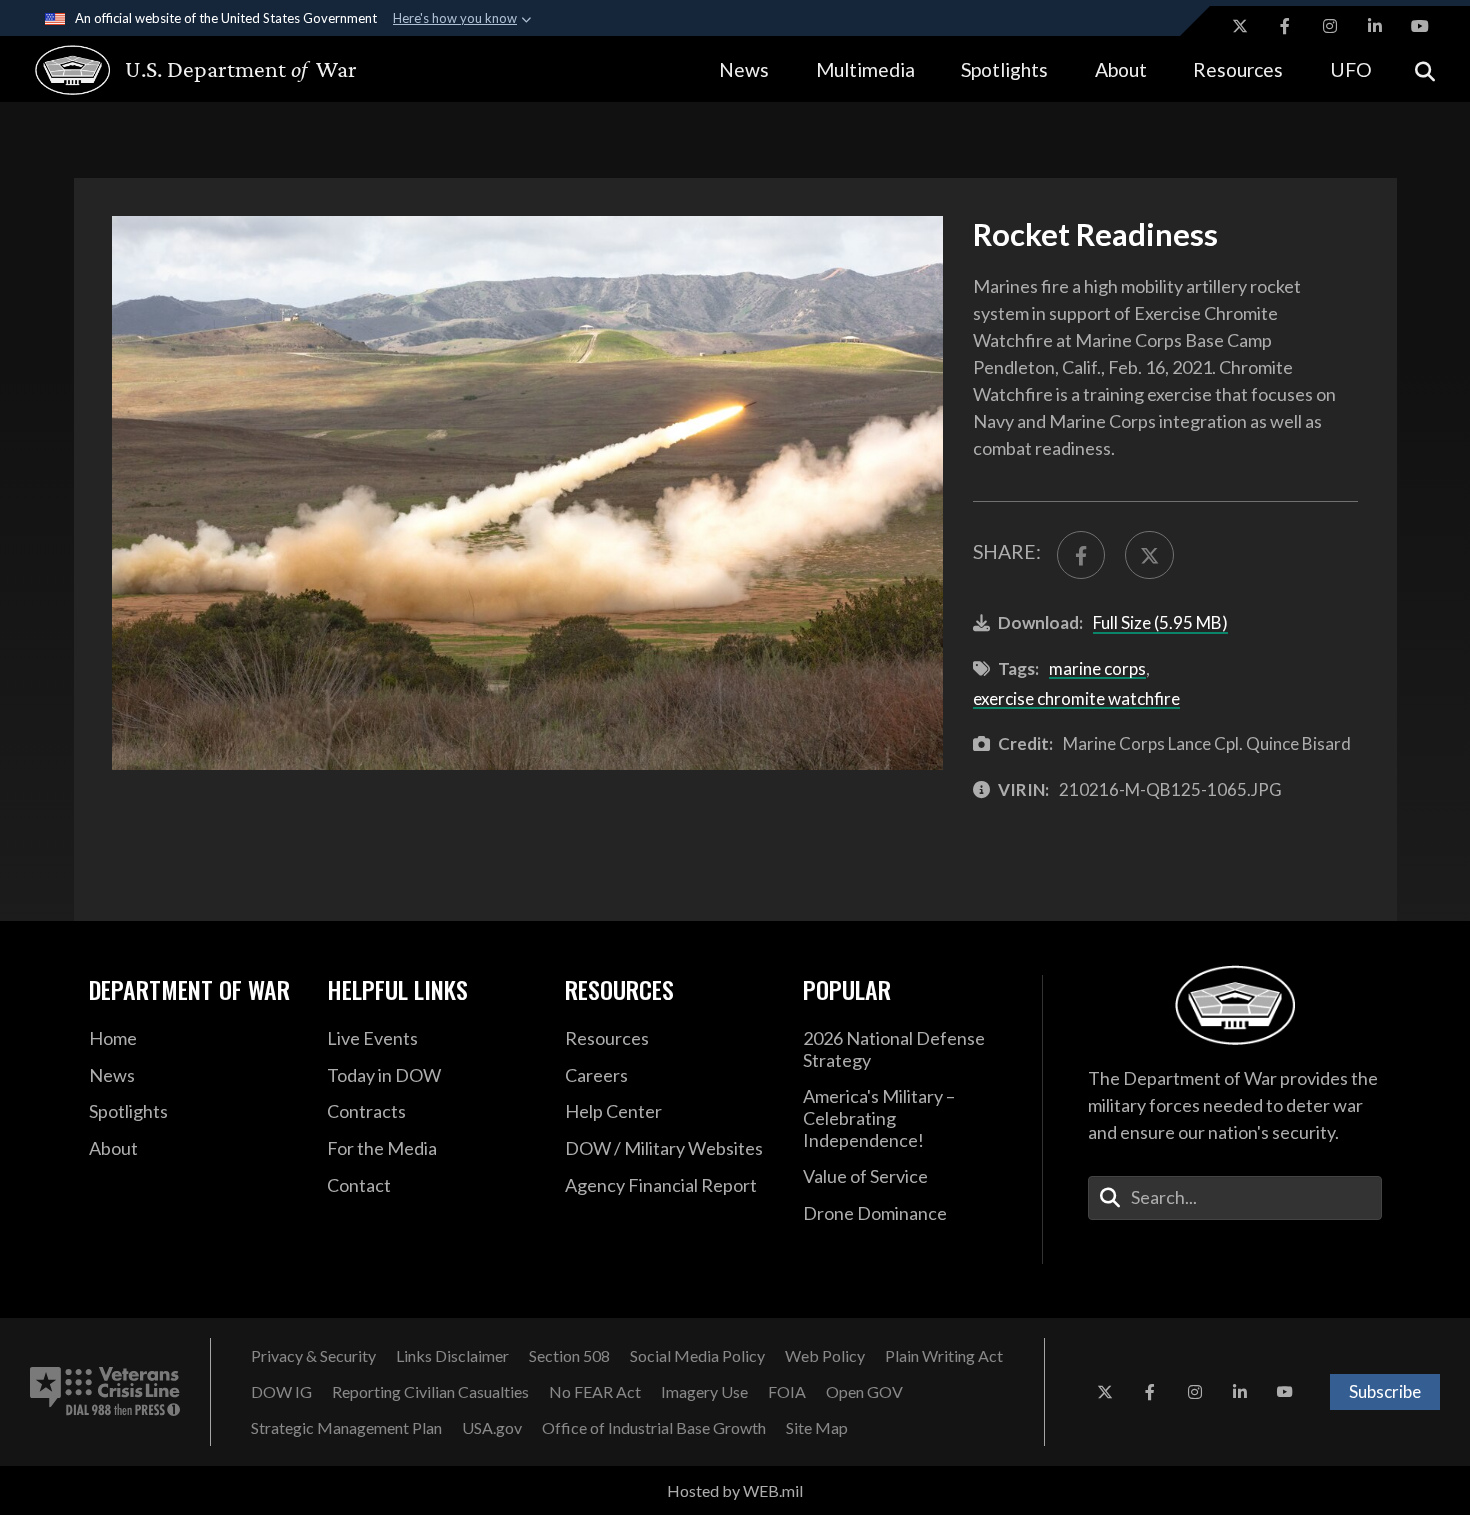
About (1121, 69)
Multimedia (865, 69)
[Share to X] (1149, 555)
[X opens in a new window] (1240, 26)
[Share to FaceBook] (1081, 555)
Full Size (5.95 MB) (1160, 622)
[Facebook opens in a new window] (1285, 26)
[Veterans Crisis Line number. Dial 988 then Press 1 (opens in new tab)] (105, 1392)
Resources (1238, 69)
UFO (1351, 69)
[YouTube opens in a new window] (1420, 26)
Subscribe (1385, 1391)
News (744, 69)
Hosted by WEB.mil (735, 1490)
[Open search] (1425, 69)
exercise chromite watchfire (1076, 698)
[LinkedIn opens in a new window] (1375, 26)
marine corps (1097, 668)
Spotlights (1004, 69)
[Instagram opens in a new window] (1330, 26)
